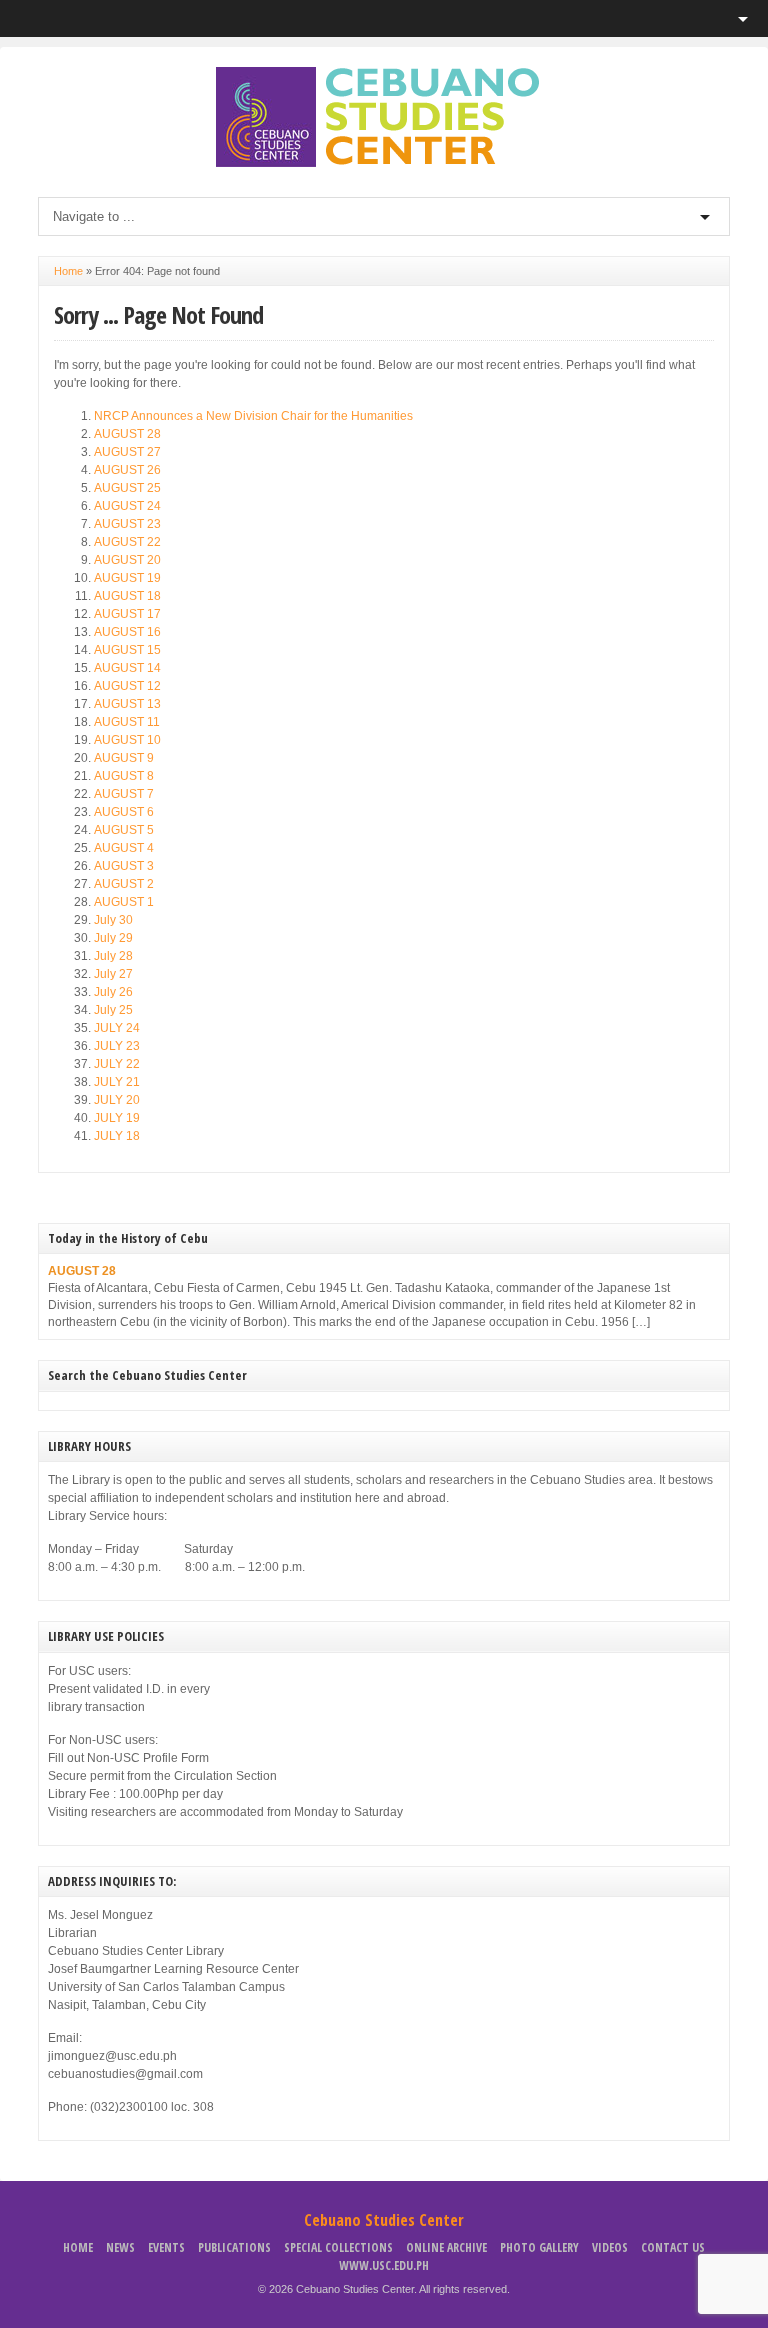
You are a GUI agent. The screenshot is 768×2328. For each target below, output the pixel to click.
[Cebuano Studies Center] (384, 163)
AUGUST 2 (124, 884)
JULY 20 (117, 1100)
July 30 (113, 920)
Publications (234, 2247)
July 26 (113, 992)
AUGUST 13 (127, 704)
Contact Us (673, 2247)
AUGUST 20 (127, 560)
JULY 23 (117, 1046)
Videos (610, 2247)
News (120, 2247)
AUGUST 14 (127, 668)
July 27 (113, 974)
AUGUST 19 (127, 578)
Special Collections (338, 2247)
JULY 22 (117, 1064)
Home (68, 271)
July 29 (113, 938)
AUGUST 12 (127, 686)
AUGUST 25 (127, 488)
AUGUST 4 (124, 848)
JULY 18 (117, 1136)
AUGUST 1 (124, 902)
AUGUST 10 (127, 740)
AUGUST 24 (127, 506)
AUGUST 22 (127, 542)
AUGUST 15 (127, 650)
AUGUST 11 (127, 722)
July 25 (113, 1010)
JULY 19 (117, 1118)
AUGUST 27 (127, 452)
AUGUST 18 (127, 596)
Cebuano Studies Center (384, 2220)
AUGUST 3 (124, 866)
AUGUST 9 (124, 758)
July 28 (113, 956)
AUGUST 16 (127, 632)
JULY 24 (117, 1028)
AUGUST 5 (124, 830)
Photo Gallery (539, 2247)
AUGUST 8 (124, 776)
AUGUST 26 (127, 470)
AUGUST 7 (124, 794)
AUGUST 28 (127, 434)
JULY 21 (117, 1082)
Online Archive (446, 2247)
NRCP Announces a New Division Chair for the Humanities (253, 416)
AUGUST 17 (127, 614)
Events (166, 2247)
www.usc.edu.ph (384, 2265)
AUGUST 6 (124, 812)
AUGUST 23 (127, 524)
